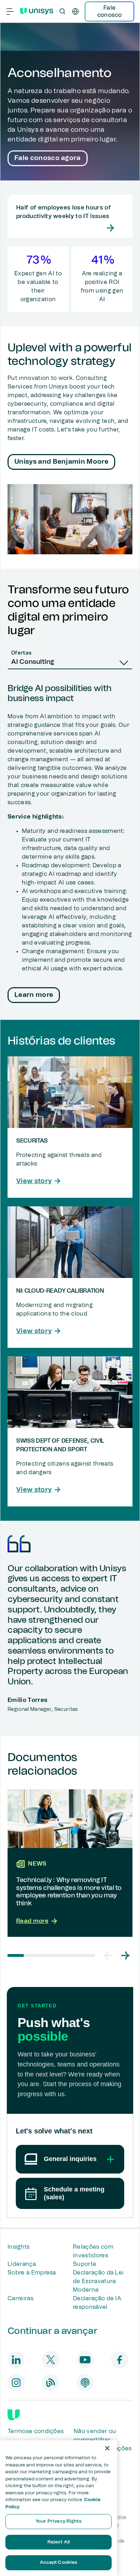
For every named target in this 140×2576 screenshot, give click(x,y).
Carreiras (20, 2298)
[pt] (75, 11)
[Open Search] (62, 11)
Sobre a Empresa (32, 2273)
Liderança (22, 2264)
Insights (19, 2247)
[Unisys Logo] (37, 11)
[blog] (51, 2383)
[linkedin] (16, 2360)
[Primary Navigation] (10, 11)
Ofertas (21, 653)
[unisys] (14, 2415)
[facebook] (120, 2360)
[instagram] (16, 2383)
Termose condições (36, 2431)
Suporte (85, 2264)
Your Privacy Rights (58, 2521)
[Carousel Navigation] (117, 1955)
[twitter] (51, 2360)
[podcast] (85, 2383)
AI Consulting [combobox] (33, 662)
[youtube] (85, 2360)
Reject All (59, 2542)
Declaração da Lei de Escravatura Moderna (98, 2281)
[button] (108, 1955)
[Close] (107, 2448)
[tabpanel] (70, 845)
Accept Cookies (59, 2563)
